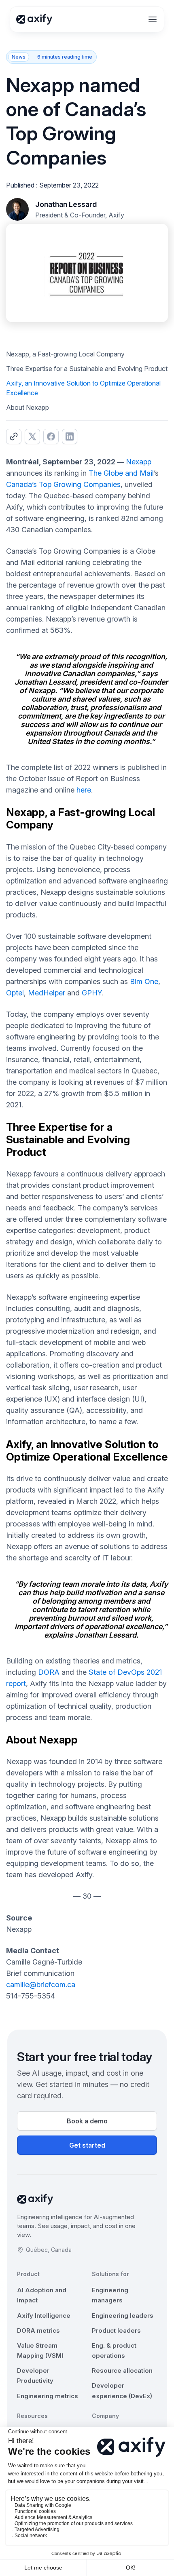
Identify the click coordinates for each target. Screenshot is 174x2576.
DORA (49, 1672)
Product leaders (116, 2330)
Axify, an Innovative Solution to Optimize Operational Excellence (83, 388)
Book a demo (87, 2121)
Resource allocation (122, 2370)
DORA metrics (38, 2330)
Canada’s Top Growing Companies (63, 484)
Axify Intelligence (44, 2316)
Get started (87, 2145)
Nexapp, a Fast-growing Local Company (65, 354)
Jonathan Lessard (66, 204)
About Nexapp (28, 407)
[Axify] (34, 19)
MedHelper (47, 993)
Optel (15, 993)
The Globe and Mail (121, 473)
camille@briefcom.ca (41, 1985)
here (84, 790)
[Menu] (153, 19)
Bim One (144, 981)
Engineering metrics (48, 2396)
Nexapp (139, 462)
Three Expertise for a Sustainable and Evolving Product (87, 369)
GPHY (92, 993)
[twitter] (32, 436)
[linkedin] (70, 436)
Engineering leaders (123, 2316)
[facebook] (51, 436)
